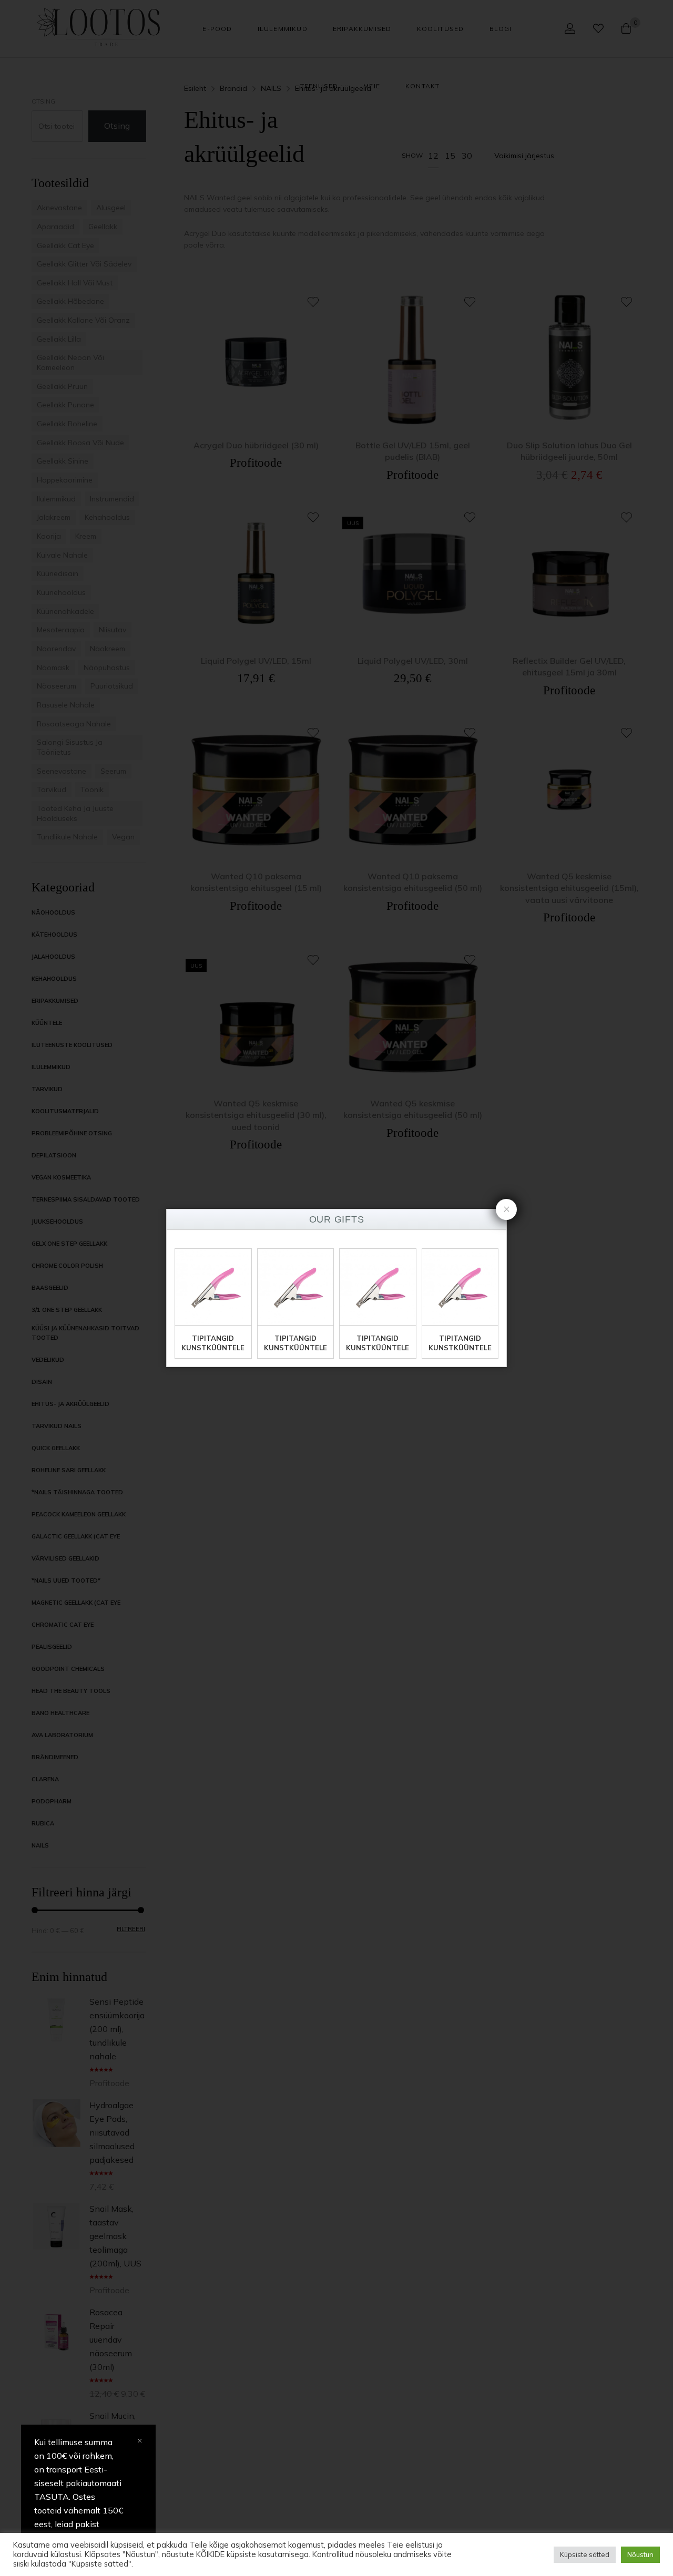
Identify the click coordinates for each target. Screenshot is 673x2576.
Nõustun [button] (640, 2554)
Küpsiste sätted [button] (585, 2554)
